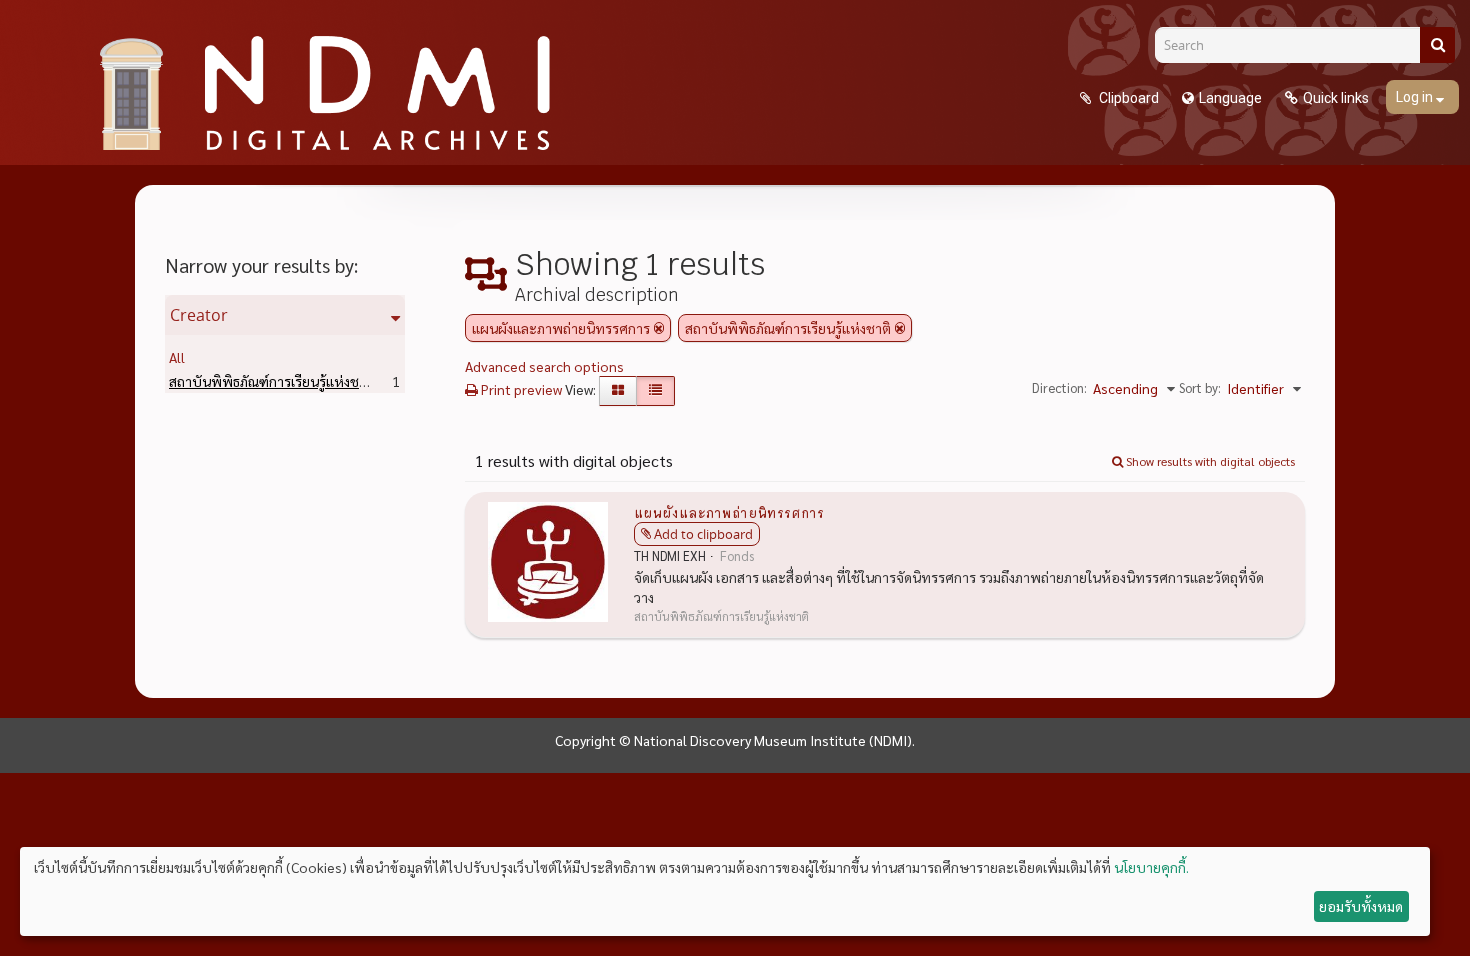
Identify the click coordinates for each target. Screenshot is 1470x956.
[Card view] (618, 391)
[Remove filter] (659, 328)
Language (1230, 98)
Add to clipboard (703, 534)
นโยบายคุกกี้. (1151, 867)
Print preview (520, 389)
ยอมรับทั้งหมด (1361, 906)
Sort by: (1200, 387)
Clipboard (1127, 98)
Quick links (1336, 98)
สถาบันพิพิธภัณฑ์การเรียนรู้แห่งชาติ (303, 381)
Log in (1416, 97)
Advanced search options (544, 366)
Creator (199, 315)
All (177, 357)
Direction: (1059, 387)
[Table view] (655, 391)
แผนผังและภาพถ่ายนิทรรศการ (729, 512)
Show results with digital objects (1209, 461)
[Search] (1437, 45)
